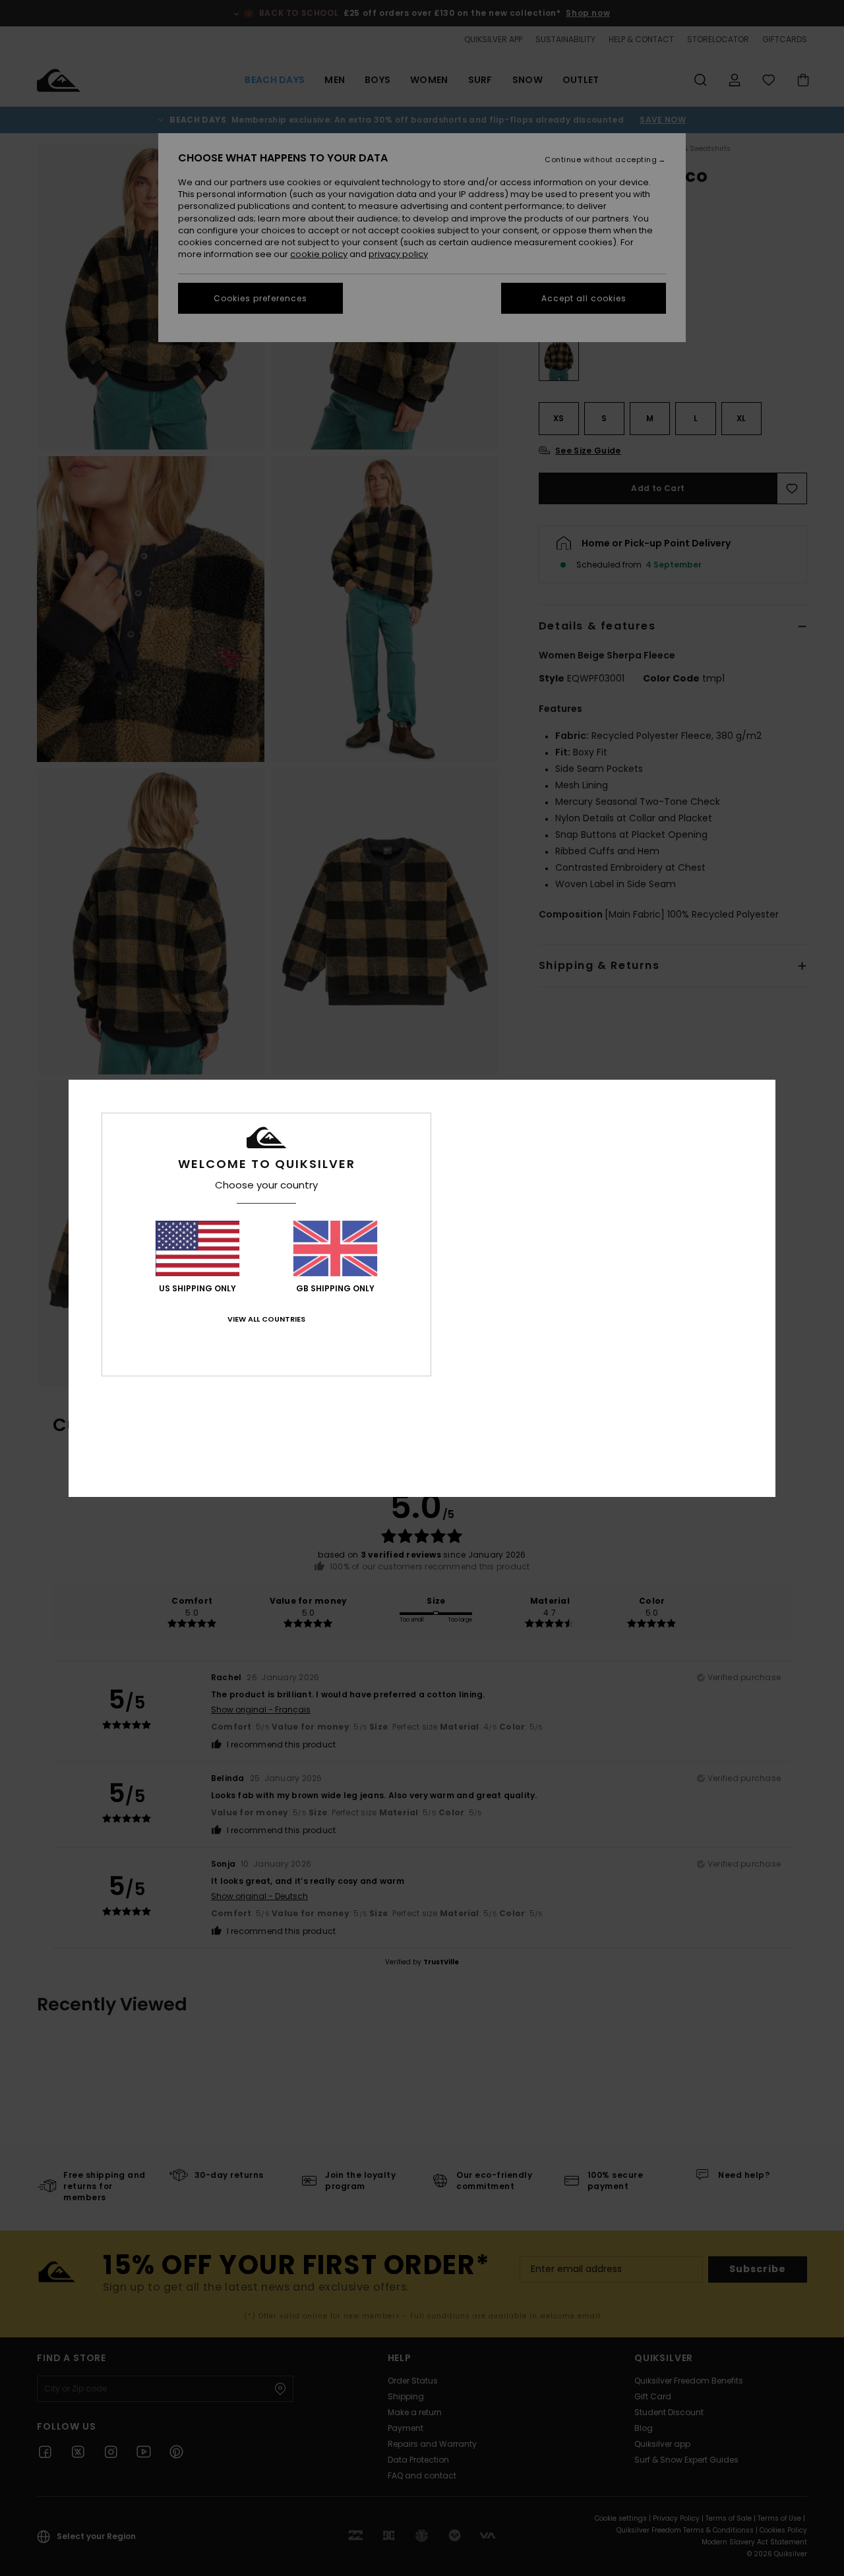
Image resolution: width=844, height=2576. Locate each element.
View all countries (266, 1319)
